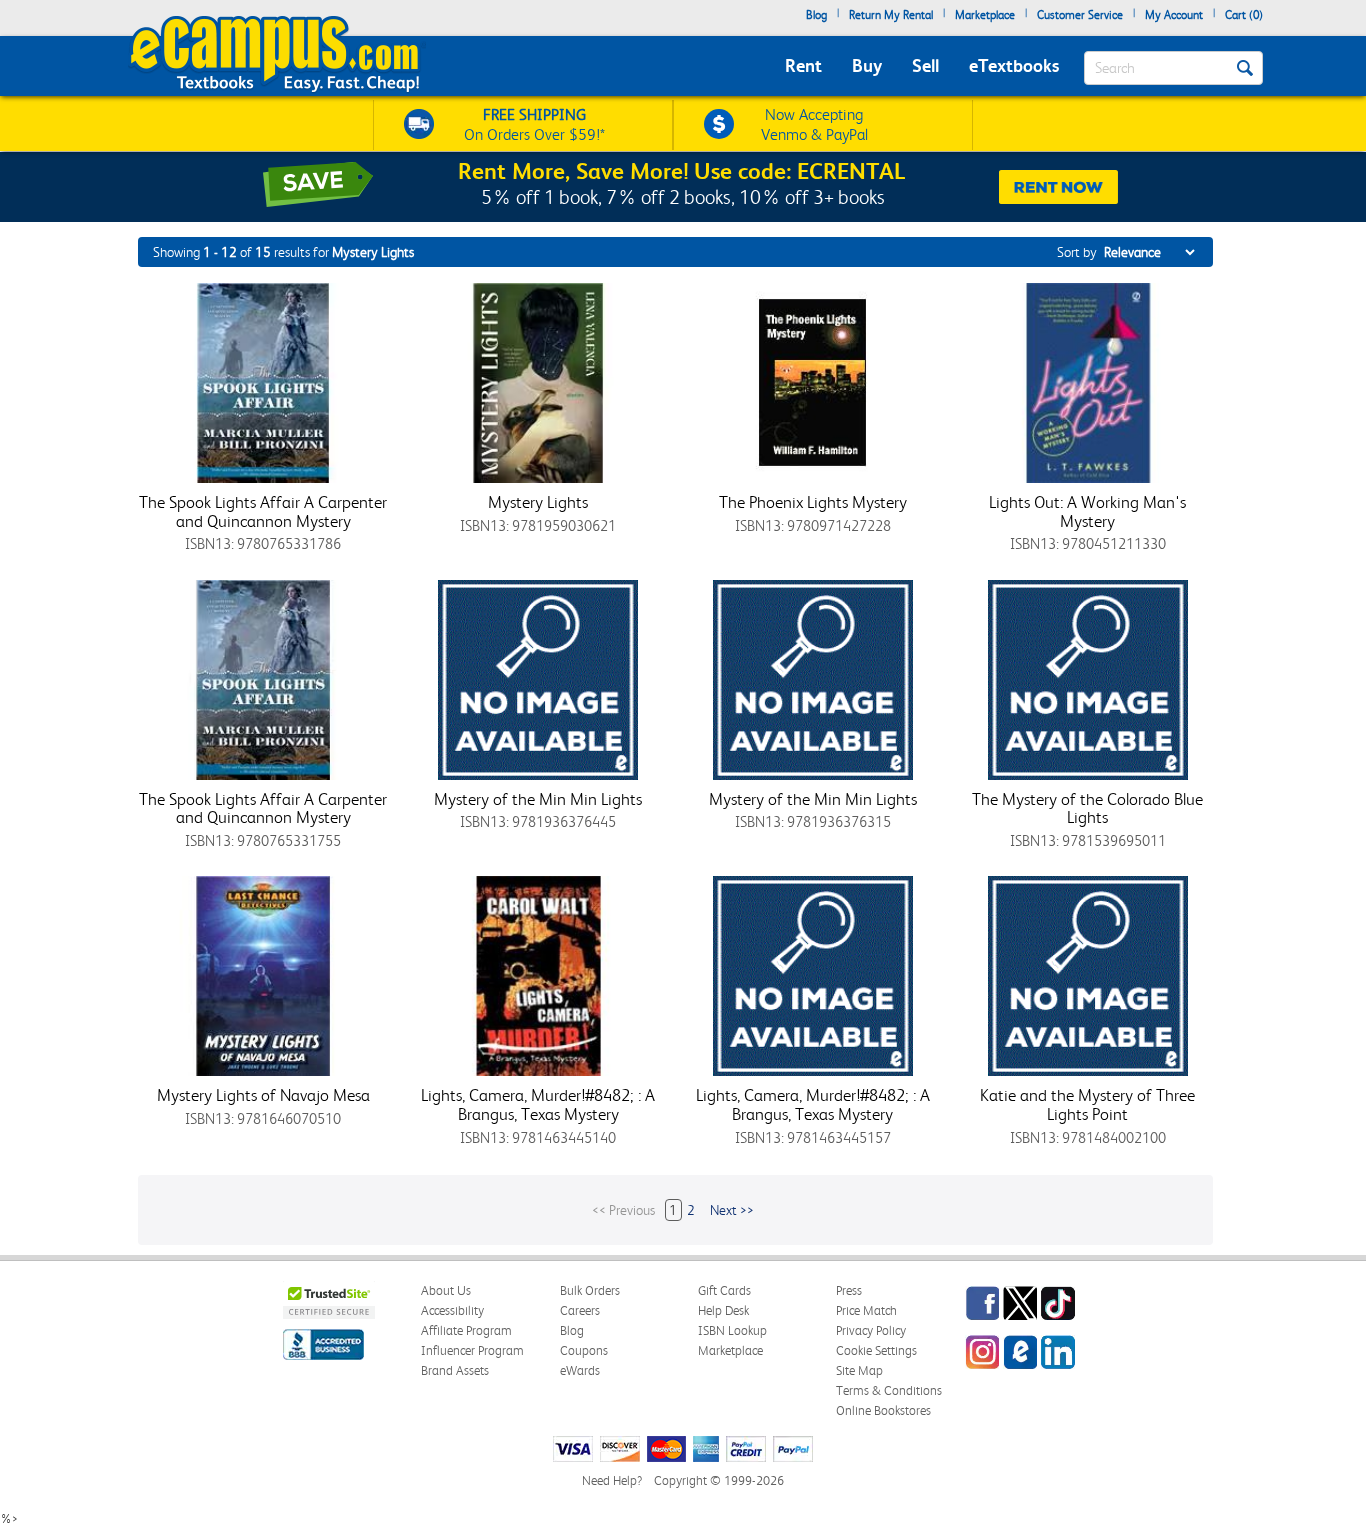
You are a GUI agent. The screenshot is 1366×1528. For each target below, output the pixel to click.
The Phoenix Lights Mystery (813, 502)
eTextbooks (1014, 65)
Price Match (866, 1310)
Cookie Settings (876, 1350)
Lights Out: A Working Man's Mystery (1087, 511)
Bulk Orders (590, 1290)
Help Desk (723, 1310)
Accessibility (452, 1310)
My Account (1174, 15)
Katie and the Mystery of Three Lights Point (1087, 1104)
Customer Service (1080, 15)
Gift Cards (724, 1290)
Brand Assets (455, 1370)
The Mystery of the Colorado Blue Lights (1087, 808)
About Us (446, 1290)
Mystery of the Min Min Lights (538, 799)
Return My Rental (891, 15)
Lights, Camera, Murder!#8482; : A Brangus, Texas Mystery (538, 1104)
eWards (580, 1370)
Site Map (859, 1370)
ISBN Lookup (732, 1330)
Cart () (1244, 15)
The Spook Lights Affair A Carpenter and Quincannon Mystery (263, 511)
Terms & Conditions (889, 1390)
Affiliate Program (466, 1330)
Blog (816, 15)
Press (849, 1290)
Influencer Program (472, 1350)
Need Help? (612, 1480)
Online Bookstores (883, 1410)
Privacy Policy (871, 1330)
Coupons (584, 1350)
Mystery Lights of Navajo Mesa (263, 1095)
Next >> (732, 1210)
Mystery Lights (538, 502)
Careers (580, 1310)
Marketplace (985, 15)
